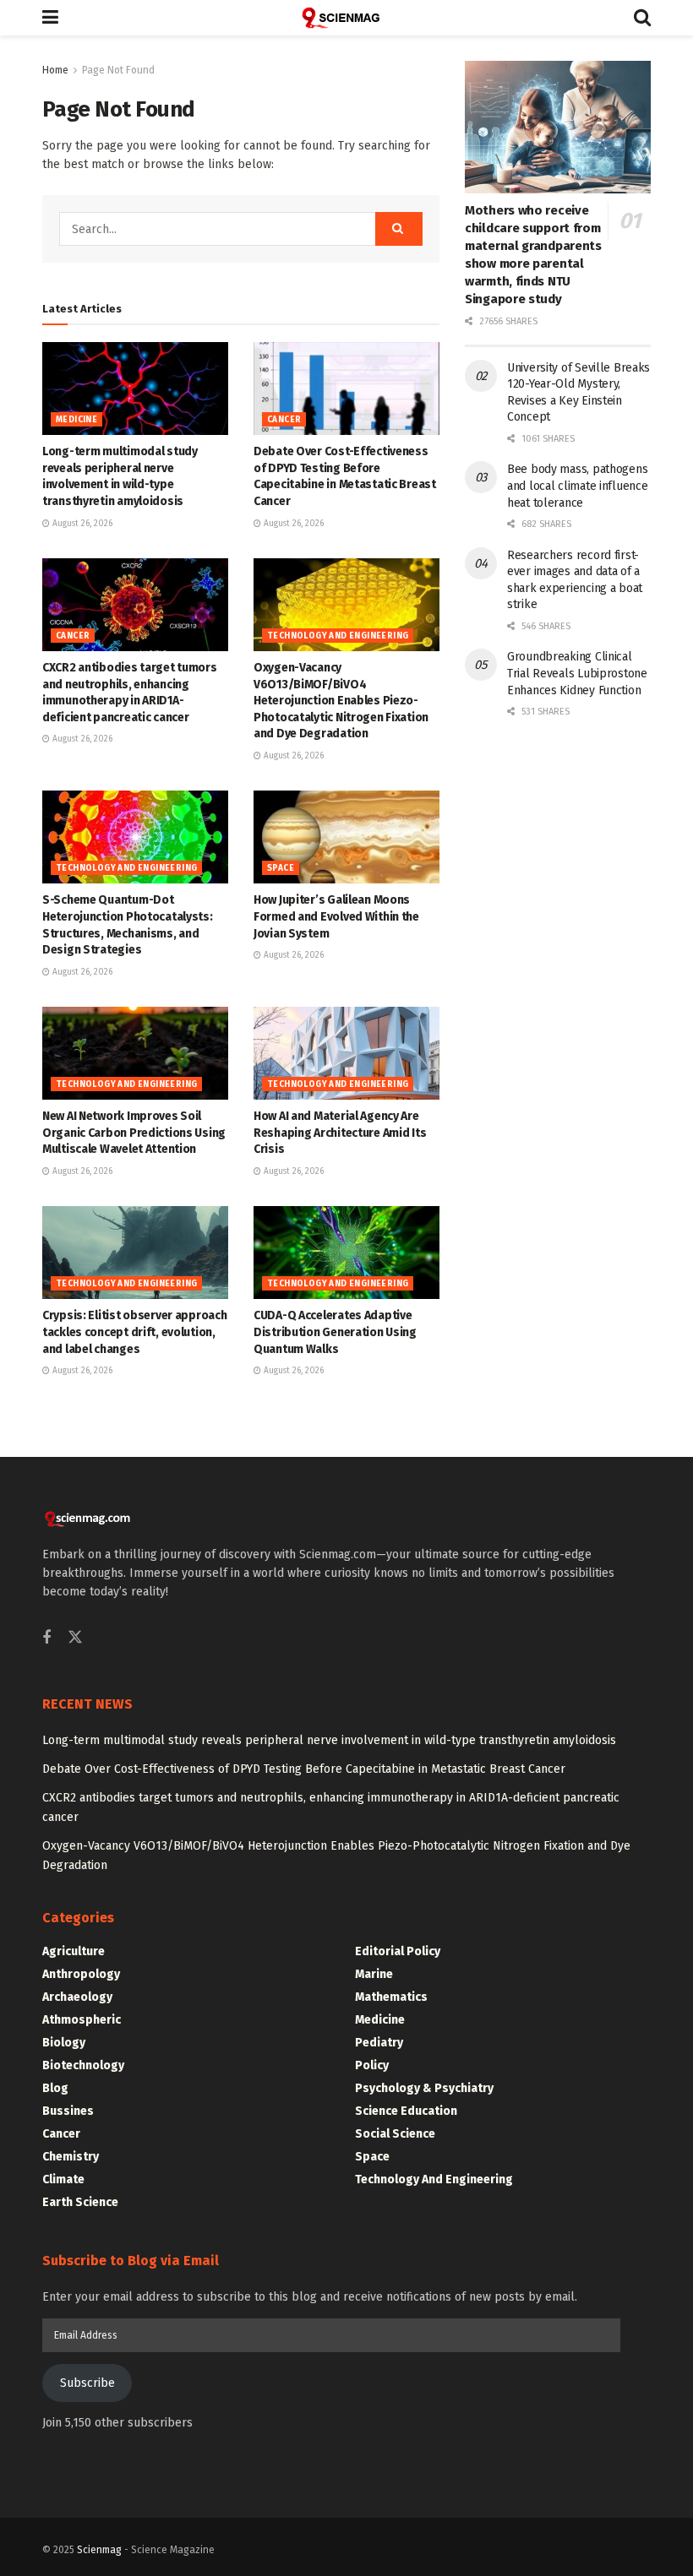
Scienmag (99, 2550)
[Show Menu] (50, 18)
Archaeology (77, 1997)
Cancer (284, 420)
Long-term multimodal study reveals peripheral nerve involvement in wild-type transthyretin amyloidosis (329, 1740)
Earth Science (80, 2202)
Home (55, 70)
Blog (55, 2088)
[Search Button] (642, 18)
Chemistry (71, 2157)
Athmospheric (82, 2020)
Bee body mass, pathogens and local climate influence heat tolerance (577, 486)
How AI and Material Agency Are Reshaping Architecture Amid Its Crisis (340, 1133)
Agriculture (74, 1951)
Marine (374, 1974)
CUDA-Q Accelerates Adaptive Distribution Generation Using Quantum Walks (335, 1332)
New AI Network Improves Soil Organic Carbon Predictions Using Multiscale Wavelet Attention (134, 1133)
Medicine (76, 420)
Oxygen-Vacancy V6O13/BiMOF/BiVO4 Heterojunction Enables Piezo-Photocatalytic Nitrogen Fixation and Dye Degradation (341, 701)
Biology (64, 2043)
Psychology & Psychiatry (424, 2088)
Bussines (68, 2111)
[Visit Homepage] (346, 18)
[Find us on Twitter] (75, 1638)
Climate (63, 2179)
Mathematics (391, 1997)
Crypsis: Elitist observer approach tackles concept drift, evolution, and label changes (134, 1332)
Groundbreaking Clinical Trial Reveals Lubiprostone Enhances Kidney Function (577, 673)
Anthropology (81, 1974)
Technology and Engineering (338, 636)
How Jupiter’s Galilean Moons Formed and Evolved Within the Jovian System (336, 916)
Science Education (406, 2111)
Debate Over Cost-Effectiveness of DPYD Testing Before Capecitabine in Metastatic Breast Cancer (304, 1769)
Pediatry (379, 2043)
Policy (372, 2065)
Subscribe (87, 2383)
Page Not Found (118, 70)
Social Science (395, 2134)
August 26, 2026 (81, 524)
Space (281, 868)
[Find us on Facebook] (46, 1639)
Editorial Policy (398, 1951)
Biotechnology (83, 2065)
